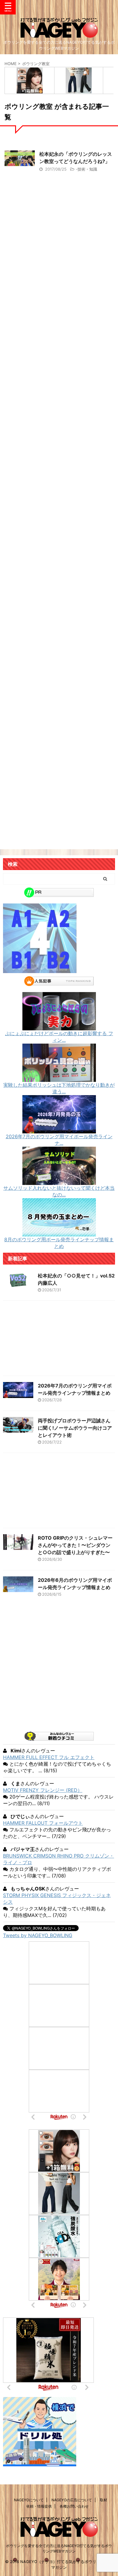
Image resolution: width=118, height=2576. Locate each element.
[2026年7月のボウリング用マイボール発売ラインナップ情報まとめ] (59, 1130)
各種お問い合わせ (74, 2506)
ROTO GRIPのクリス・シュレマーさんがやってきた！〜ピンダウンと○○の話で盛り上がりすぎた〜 (75, 1545)
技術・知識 (87, 169)
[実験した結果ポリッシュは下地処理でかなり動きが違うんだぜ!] (59, 1079)
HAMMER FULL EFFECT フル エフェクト (49, 1757)
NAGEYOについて (29, 2500)
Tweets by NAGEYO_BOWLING (38, 1935)
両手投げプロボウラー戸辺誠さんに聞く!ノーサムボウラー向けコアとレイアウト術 (75, 1428)
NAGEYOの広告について (72, 2500)
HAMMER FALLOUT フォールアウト (43, 1823)
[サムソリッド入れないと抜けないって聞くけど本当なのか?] (59, 1182)
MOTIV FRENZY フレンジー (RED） (43, 1790)
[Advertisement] (59, 455)
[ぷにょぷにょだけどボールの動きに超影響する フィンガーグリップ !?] (59, 1027)
